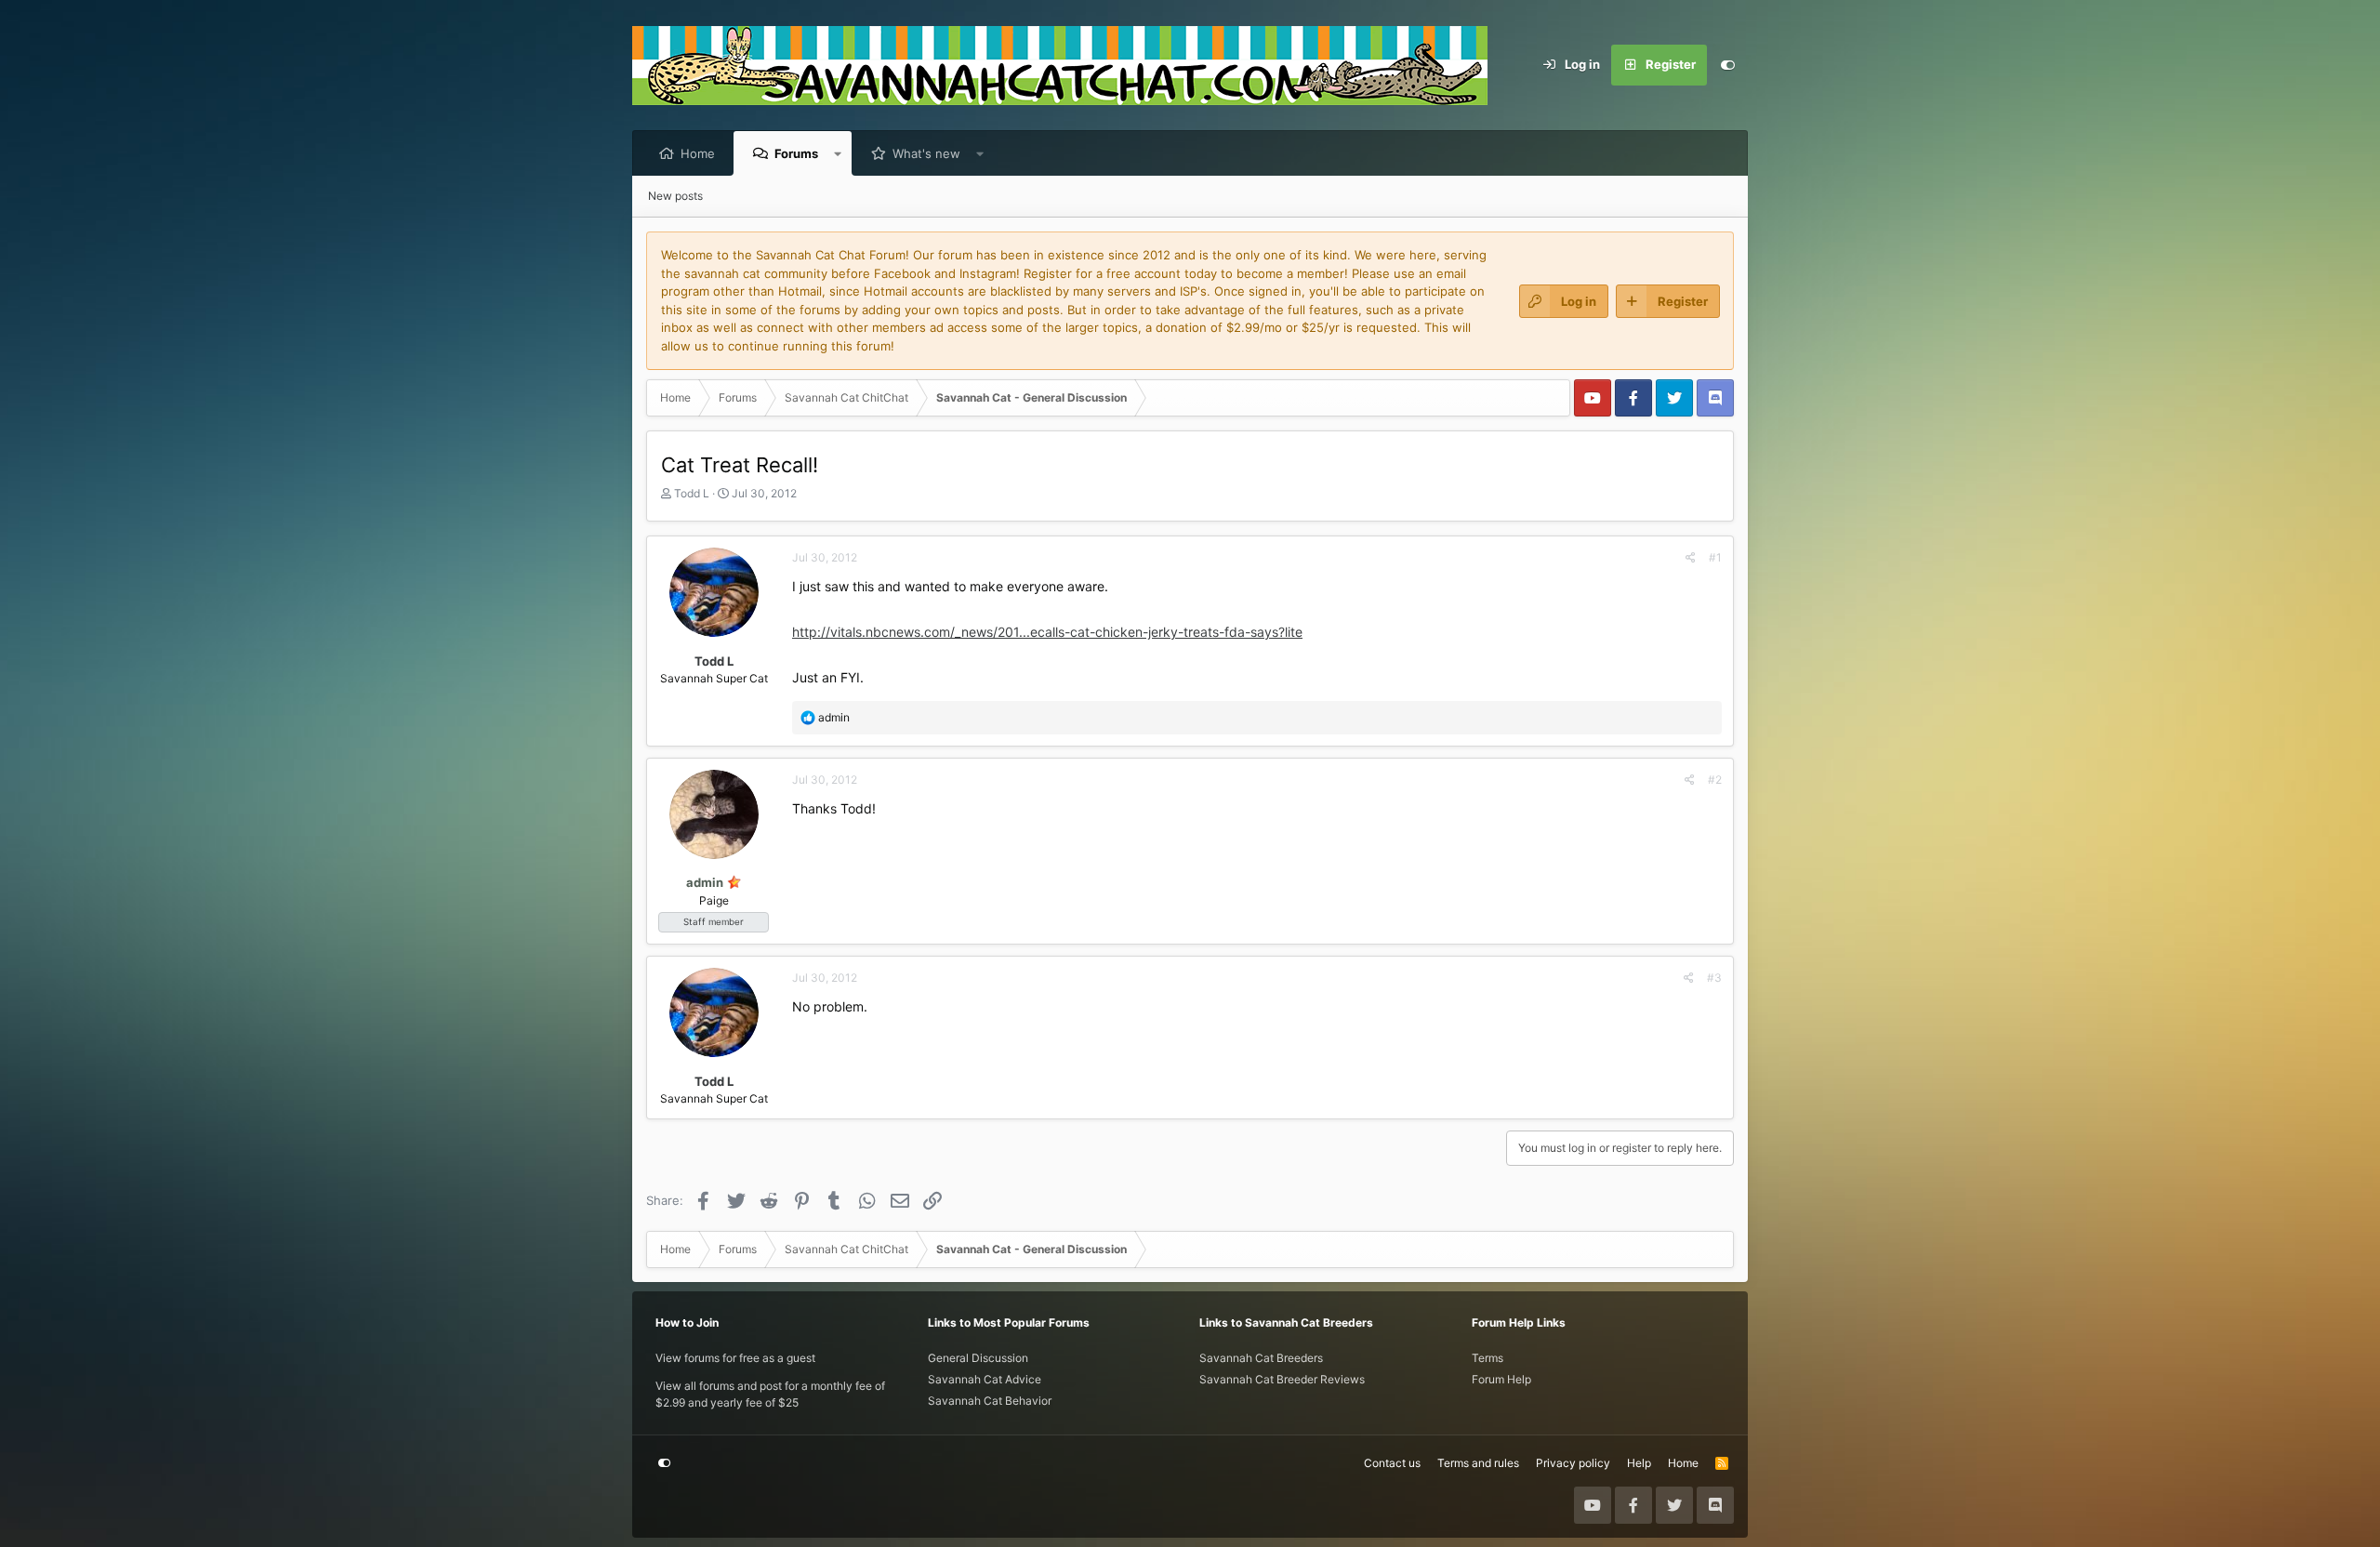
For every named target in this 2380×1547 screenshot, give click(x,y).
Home (698, 153)
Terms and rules (1478, 1463)
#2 (1715, 780)
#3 (1714, 978)
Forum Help (1501, 1379)
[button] (838, 153)
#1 (1715, 557)
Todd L (692, 493)
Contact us (1392, 1463)
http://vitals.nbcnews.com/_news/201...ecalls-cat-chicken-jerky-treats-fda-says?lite (1047, 632)
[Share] (1691, 558)
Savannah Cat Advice (985, 1379)
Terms (1487, 1358)
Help (1639, 1463)
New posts (675, 196)
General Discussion (978, 1358)
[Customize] (1727, 65)
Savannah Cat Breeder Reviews (1282, 1379)
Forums (796, 153)
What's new (926, 153)
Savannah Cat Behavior (990, 1401)
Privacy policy (1573, 1463)
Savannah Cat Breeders (1261, 1358)
